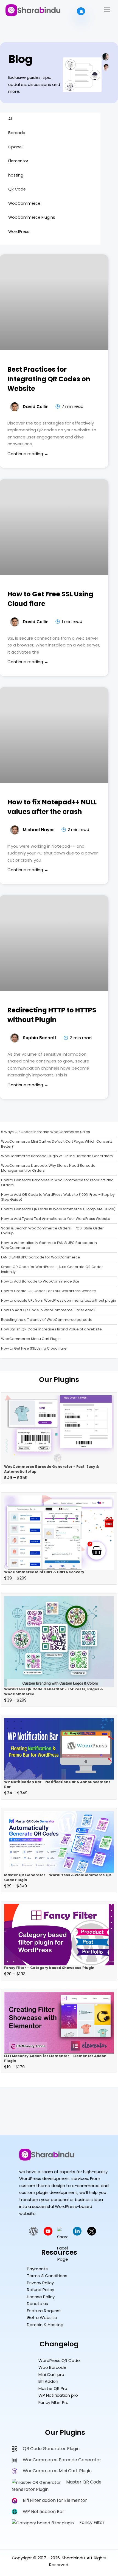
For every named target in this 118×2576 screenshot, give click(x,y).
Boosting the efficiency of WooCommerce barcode (47, 1320)
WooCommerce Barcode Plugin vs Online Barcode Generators (57, 1156)
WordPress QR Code (59, 2360)
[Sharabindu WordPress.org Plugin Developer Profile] (33, 2234)
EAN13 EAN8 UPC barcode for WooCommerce (41, 1257)
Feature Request (44, 2311)
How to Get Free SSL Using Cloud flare (34, 1348)
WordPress (19, 232)
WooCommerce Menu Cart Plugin (31, 1339)
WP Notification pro (58, 2395)
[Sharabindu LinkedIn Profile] (77, 2234)
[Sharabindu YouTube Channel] (48, 2234)
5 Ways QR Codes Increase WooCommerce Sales (46, 1132)
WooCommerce (24, 203)
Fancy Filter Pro (54, 2402)
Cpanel (15, 147)
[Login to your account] (81, 11)
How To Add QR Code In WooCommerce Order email (48, 1310)
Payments (37, 2269)
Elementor (18, 161)
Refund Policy (40, 2290)
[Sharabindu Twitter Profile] (92, 2234)
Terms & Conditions (47, 2276)
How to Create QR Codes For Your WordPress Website (49, 1291)
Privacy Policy (40, 2283)
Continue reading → (28, 454)
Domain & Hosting (45, 2325)
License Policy (41, 2297)
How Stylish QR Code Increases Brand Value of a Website (51, 1329)
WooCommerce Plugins (32, 217)
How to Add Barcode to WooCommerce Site (40, 1281)
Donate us (37, 2304)
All (10, 119)
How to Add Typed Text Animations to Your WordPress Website (56, 1219)
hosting (16, 175)
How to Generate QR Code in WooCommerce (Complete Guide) (58, 1209)
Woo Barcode (52, 2367)
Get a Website (42, 2317)
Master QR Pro (53, 2388)
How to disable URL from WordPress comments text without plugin (59, 1300)
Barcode (17, 133)
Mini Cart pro (51, 2374)
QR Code (17, 189)
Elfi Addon (48, 2381)
